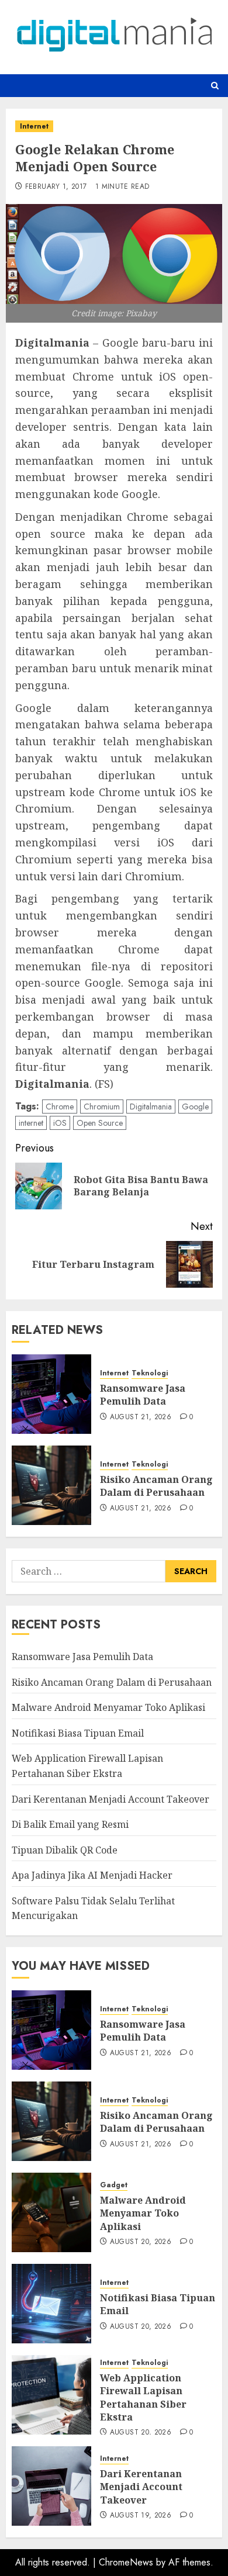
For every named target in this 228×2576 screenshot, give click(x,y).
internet (31, 1123)
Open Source (100, 1123)
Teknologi (150, 1373)
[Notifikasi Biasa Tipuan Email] (51, 2304)
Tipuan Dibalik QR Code (65, 1850)
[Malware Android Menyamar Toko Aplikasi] (51, 2212)
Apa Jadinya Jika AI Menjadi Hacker (92, 1875)
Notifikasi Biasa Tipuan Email (78, 1733)
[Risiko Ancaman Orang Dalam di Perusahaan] (51, 1485)
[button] (215, 86)
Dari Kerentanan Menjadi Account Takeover (110, 1799)
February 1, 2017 (56, 187)
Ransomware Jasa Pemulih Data (143, 1395)
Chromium (102, 1107)
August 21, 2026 (141, 1417)
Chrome (60, 1107)
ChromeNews (126, 2562)
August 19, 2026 (141, 2516)
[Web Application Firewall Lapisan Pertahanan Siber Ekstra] (51, 2395)
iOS (60, 1123)
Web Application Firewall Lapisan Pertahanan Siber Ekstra (143, 2397)
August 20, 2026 (141, 2242)
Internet (34, 126)
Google (195, 1107)
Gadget (114, 2185)
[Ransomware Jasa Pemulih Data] (51, 1394)
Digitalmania (151, 1107)
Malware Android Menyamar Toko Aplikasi (108, 1707)
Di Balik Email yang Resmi (70, 1824)
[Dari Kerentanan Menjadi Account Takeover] (51, 2486)
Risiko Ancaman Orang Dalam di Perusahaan (156, 1486)
